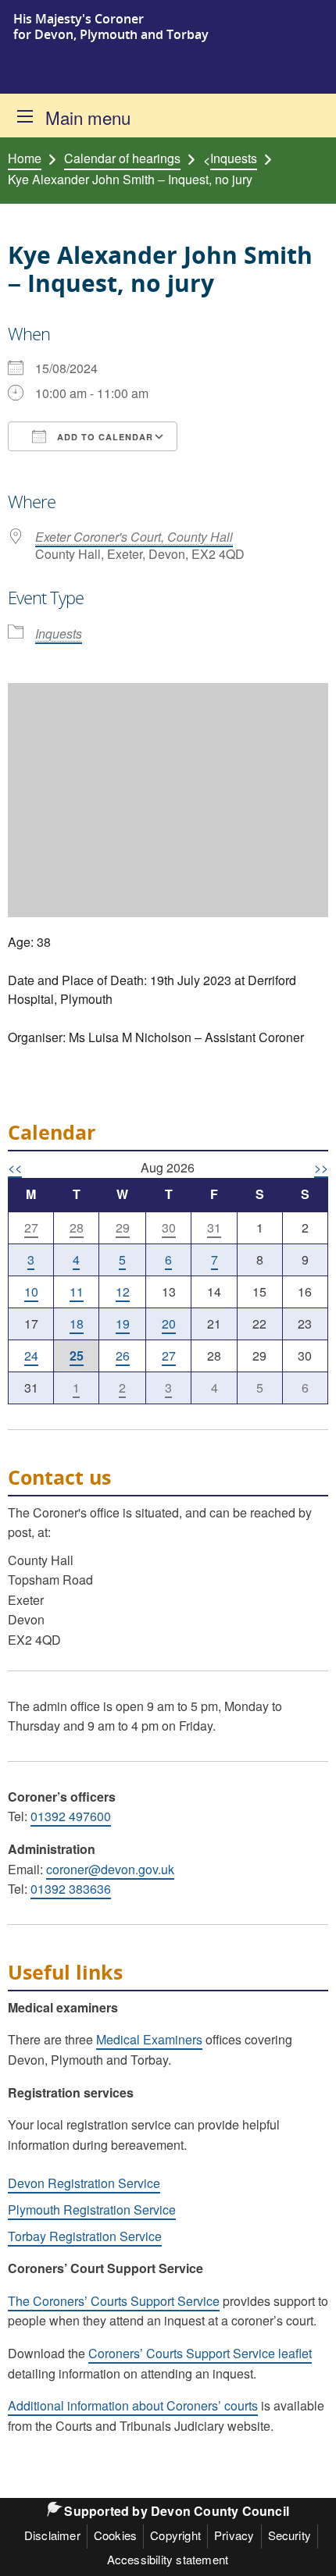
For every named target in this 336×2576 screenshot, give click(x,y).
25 (77, 1356)
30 (169, 1228)
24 (31, 1356)
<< (15, 1167)
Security (290, 2535)
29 (123, 1228)
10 (31, 1292)
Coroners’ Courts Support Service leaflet (200, 2353)
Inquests (234, 158)
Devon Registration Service (84, 2183)
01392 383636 (71, 1889)
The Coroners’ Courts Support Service (114, 2301)
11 (77, 1292)
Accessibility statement (168, 2559)
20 (169, 1324)
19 (123, 1324)
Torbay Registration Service (85, 2236)
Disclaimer (52, 2535)
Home (25, 158)
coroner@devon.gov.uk (110, 1869)
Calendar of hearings (122, 158)
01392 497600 (71, 1816)
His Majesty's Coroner (79, 19)
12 (123, 1292)
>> (321, 1167)
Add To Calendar (104, 437)
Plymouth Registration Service (92, 2210)
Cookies (115, 2535)
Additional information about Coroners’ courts (133, 2405)
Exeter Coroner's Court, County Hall (134, 537)
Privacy (234, 2535)
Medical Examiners (149, 2039)
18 (77, 1324)
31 (214, 1228)
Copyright (175, 2535)
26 (123, 1356)
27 (31, 1228)
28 (77, 1228)
